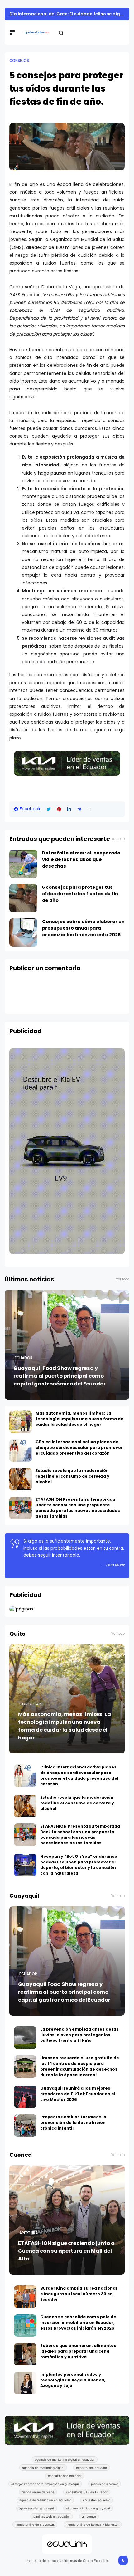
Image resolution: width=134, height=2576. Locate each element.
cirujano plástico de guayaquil (88, 2508)
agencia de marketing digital (43, 2468)
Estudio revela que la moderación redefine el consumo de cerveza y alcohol (72, 1476)
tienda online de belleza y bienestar (93, 2524)
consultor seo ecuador (65, 2476)
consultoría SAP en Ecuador (87, 2492)
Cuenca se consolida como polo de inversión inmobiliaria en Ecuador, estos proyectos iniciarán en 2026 (78, 2322)
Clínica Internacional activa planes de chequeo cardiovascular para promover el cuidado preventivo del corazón (79, 1447)
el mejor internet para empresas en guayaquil (45, 2484)
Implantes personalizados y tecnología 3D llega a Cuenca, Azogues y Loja (73, 2380)
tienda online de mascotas (35, 2524)
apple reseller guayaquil (37, 2508)
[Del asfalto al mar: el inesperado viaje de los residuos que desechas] (23, 864)
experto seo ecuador (92, 2468)
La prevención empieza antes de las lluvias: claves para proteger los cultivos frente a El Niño (79, 2035)
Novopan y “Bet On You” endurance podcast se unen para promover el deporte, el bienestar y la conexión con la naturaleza (79, 1865)
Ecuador (24, 1358)
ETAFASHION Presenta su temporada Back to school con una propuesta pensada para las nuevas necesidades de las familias (78, 1508)
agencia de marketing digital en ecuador (65, 2459)
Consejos (19, 61)
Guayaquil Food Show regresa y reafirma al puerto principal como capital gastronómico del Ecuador (60, 1376)
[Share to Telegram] (79, 809)
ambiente (89, 2516)
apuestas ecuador (96, 2500)
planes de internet (105, 2484)
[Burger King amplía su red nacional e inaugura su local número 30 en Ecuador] (25, 2297)
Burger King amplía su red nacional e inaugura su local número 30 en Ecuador (79, 2294)
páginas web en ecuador (52, 2516)
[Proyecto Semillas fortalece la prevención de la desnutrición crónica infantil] (25, 2126)
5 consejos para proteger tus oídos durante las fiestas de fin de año (80, 894)
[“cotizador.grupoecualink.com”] (21, 1609)
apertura (29, 2233)
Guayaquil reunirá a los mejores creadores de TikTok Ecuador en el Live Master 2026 (78, 2094)
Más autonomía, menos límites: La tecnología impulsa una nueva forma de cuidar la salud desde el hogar (79, 1419)
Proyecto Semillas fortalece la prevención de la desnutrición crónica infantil (73, 2123)
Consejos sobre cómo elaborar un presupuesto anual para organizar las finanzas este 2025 (83, 928)
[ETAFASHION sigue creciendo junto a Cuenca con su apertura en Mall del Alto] (67, 2220)
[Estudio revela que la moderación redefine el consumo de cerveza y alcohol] (21, 1479)
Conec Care (31, 1704)
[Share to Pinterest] (59, 809)
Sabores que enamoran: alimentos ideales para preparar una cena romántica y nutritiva (78, 2351)
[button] (90, 809)
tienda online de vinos (38, 2492)
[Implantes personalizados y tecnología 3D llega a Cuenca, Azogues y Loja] (25, 2383)
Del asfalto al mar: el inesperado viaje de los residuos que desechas (81, 859)
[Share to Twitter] (49, 809)
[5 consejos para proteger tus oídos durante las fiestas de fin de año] (23, 898)
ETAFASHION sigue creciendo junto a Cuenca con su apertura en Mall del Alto (66, 2251)
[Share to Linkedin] (69, 809)
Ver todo (118, 839)
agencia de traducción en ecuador (45, 2500)
